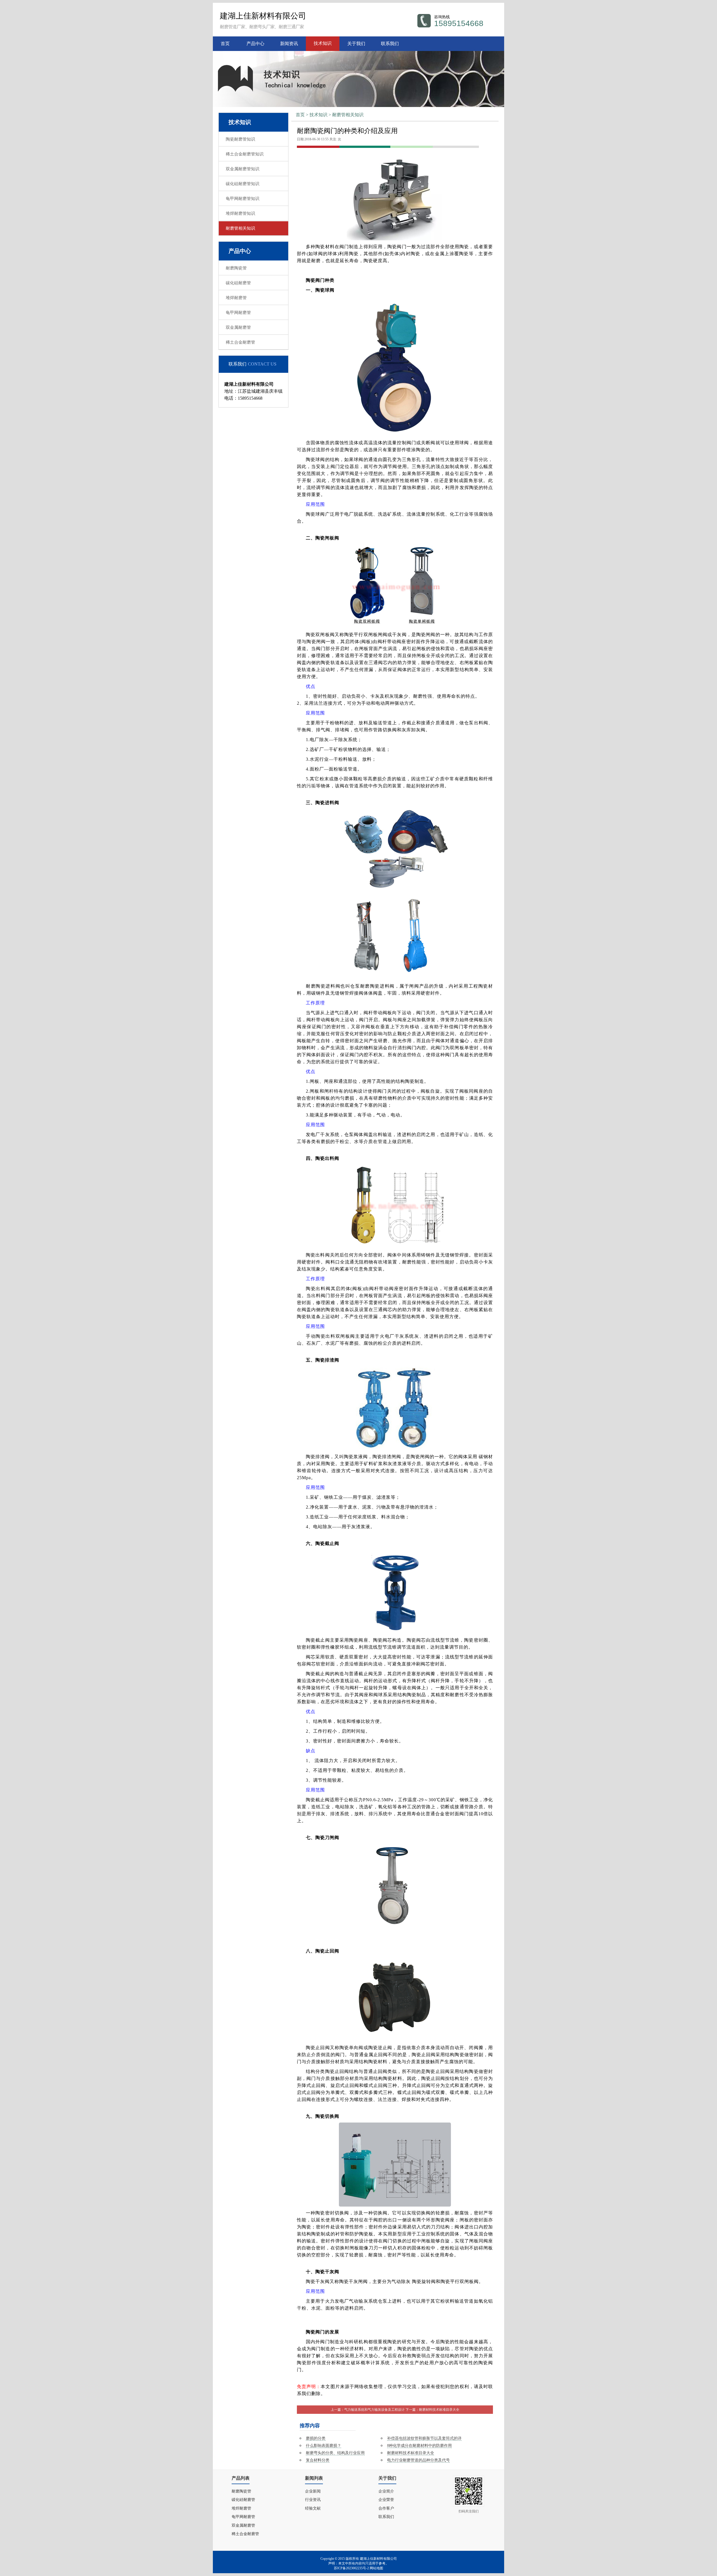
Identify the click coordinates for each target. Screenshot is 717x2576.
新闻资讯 (289, 44)
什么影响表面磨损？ (323, 2446)
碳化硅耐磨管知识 (243, 184)
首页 (225, 44)
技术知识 (323, 43)
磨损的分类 (316, 2438)
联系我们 (390, 44)
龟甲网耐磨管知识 (243, 199)
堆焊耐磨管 (236, 298)
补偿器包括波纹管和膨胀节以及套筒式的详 (424, 2438)
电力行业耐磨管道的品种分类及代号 (418, 2460)
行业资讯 (313, 2500)
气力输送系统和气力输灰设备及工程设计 (374, 2410)
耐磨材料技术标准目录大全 (439, 2410)
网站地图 (376, 2568)
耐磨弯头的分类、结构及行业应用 (335, 2453)
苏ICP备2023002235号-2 (351, 2568)
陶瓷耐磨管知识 (240, 139)
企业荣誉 (386, 2500)
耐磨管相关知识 (348, 115)
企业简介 (386, 2491)
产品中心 (255, 44)
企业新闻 (313, 2491)
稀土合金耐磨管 (240, 342)
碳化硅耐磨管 (238, 283)
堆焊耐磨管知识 (240, 213)
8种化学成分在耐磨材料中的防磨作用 (419, 2446)
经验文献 (313, 2508)
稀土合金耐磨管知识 (245, 154)
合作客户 (386, 2508)
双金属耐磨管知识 (243, 169)
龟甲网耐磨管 (238, 313)
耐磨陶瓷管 (236, 268)
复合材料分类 (318, 2460)
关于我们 (356, 44)
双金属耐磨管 (238, 327)
